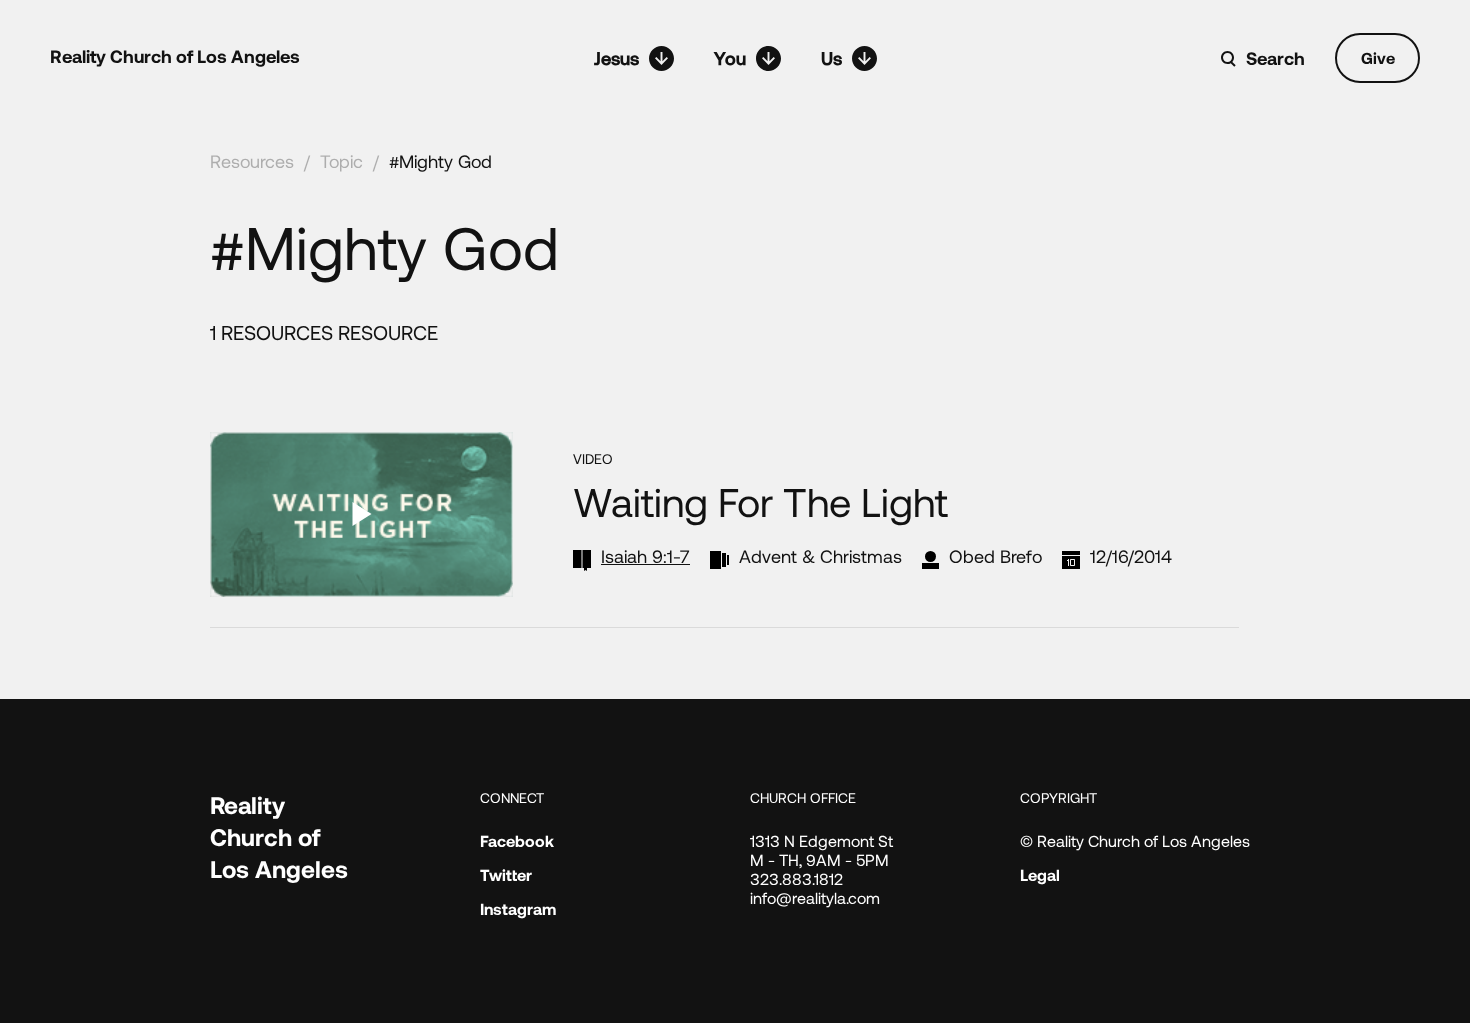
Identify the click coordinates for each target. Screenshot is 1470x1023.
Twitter (506, 874)
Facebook (517, 840)
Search (1275, 58)
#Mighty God (440, 161)
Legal (1040, 874)
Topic (341, 161)
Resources (252, 161)
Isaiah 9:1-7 (645, 556)
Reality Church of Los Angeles (175, 56)
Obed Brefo (995, 556)
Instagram (518, 908)
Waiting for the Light (760, 501)
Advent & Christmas (820, 556)
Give (1378, 57)
